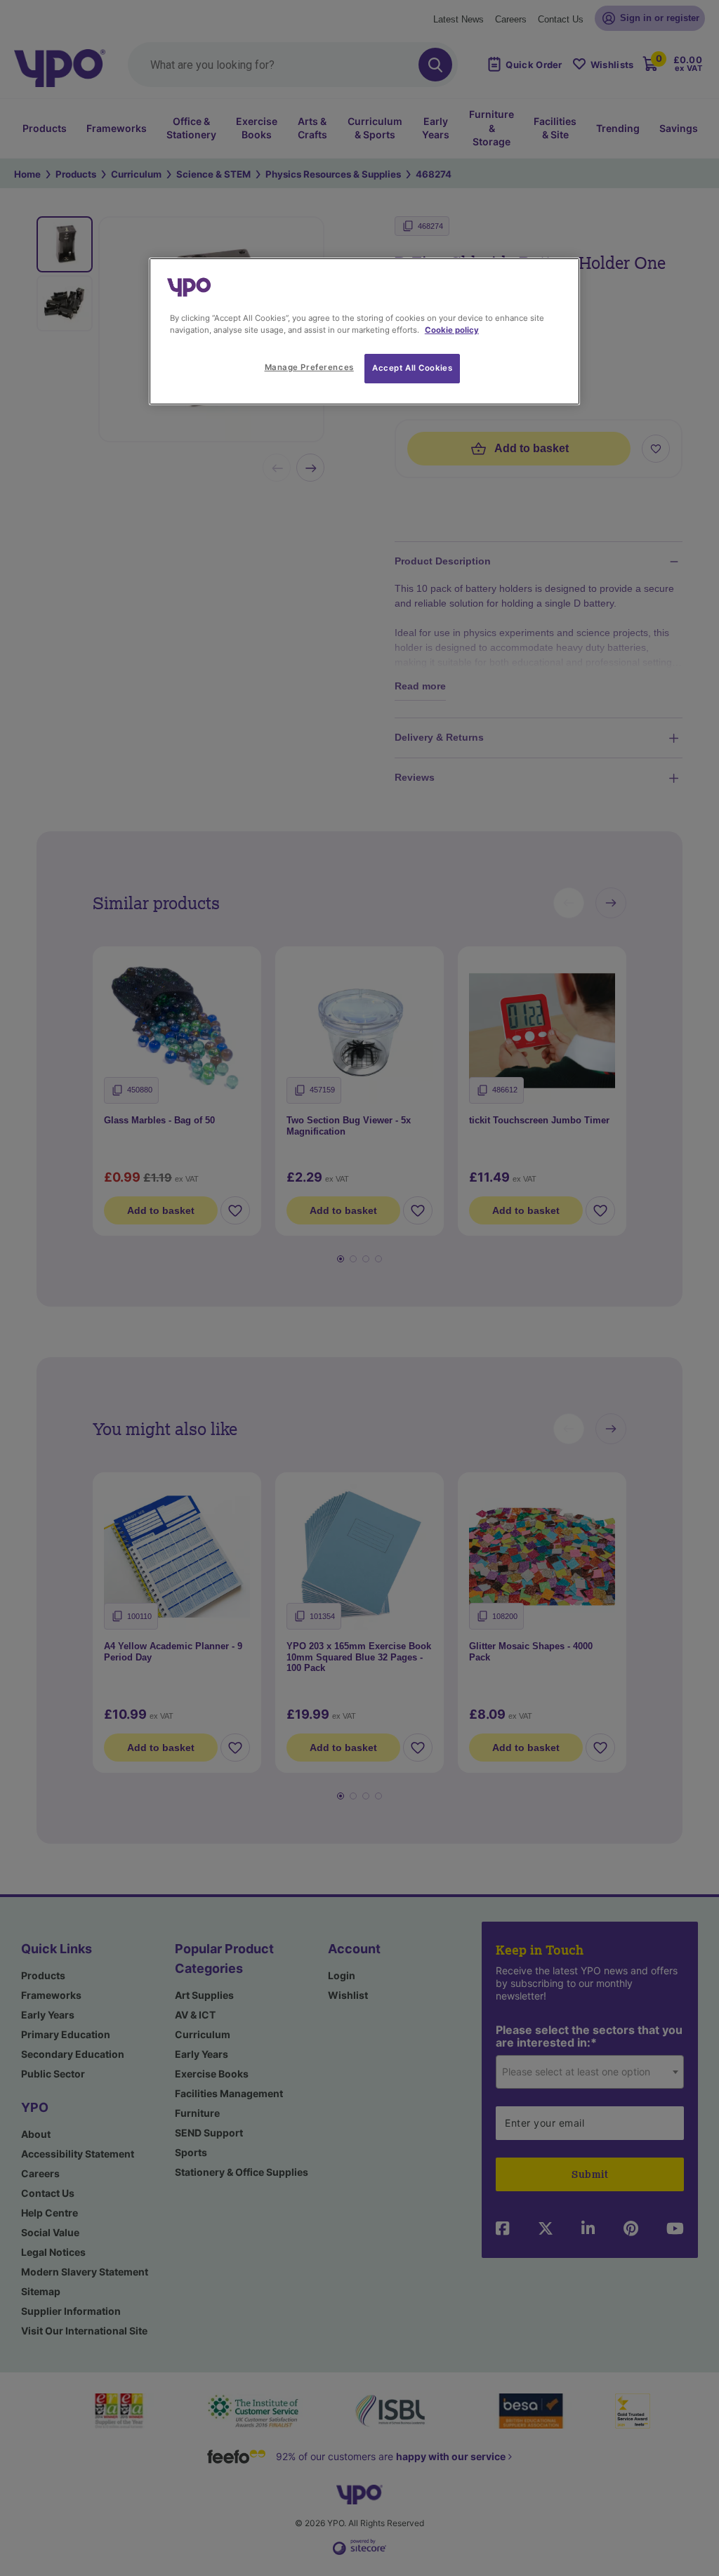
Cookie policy (452, 330)
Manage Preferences (309, 367)
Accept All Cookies (412, 368)
